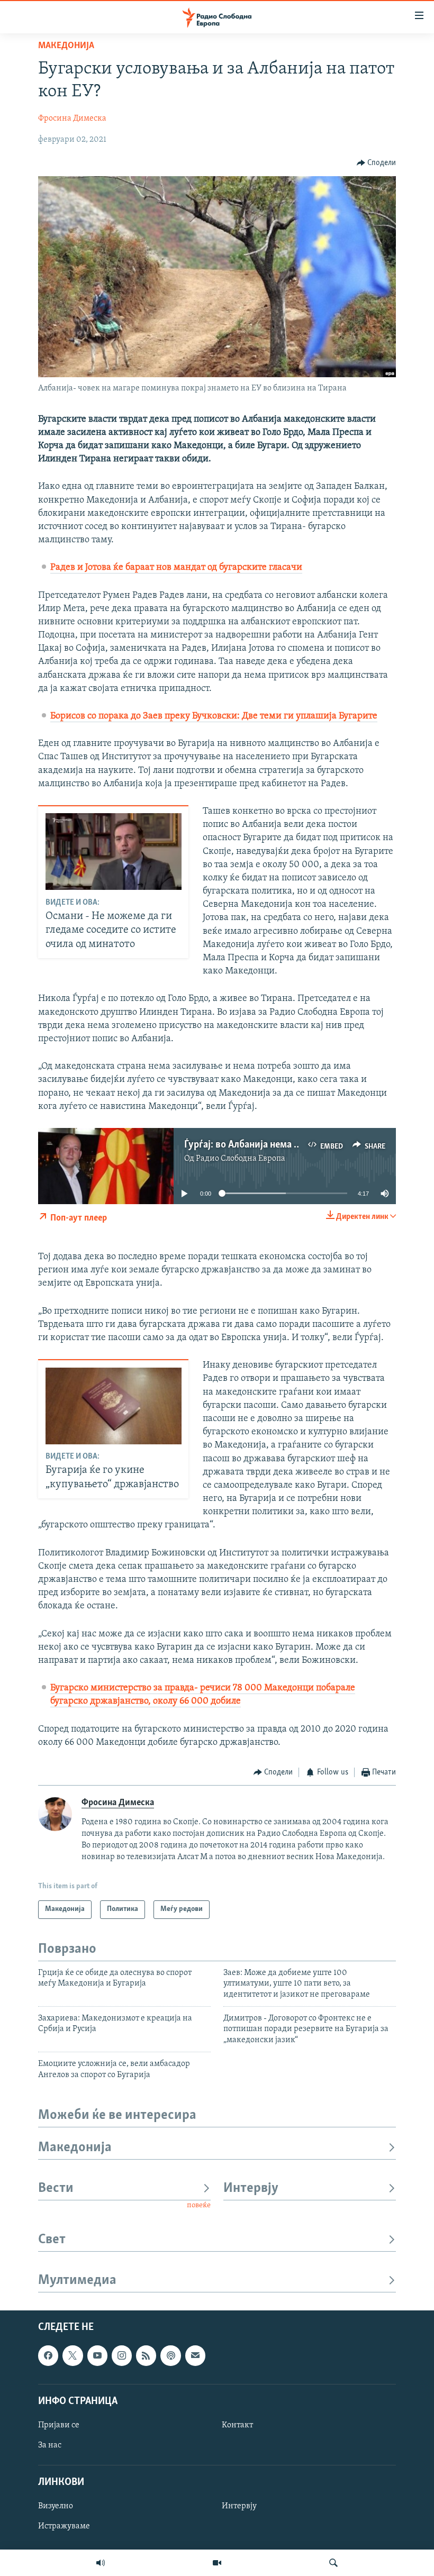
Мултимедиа (77, 2281)
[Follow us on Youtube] (97, 2355)
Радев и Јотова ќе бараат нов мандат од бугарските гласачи (176, 568)
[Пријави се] (195, 2355)
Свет (52, 2240)
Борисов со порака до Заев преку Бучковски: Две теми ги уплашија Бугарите (214, 716)
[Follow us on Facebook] (48, 2355)
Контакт (237, 2425)
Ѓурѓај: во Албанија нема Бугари (255, 1145)
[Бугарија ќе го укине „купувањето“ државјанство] (114, 1406)
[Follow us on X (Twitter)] (73, 2355)
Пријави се (59, 2425)
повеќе (199, 2205)
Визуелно (56, 2506)
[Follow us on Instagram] (122, 2355)
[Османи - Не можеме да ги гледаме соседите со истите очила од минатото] (114, 852)
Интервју (251, 2188)
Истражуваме (64, 2526)
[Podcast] (170, 2355)
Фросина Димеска (72, 119)
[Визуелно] (217, 2563)
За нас (50, 2445)
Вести (56, 2188)
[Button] (377, 163)
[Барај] (333, 2563)
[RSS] (146, 2355)
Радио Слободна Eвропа (241, 1159)
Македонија (66, 46)
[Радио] (101, 2563)
